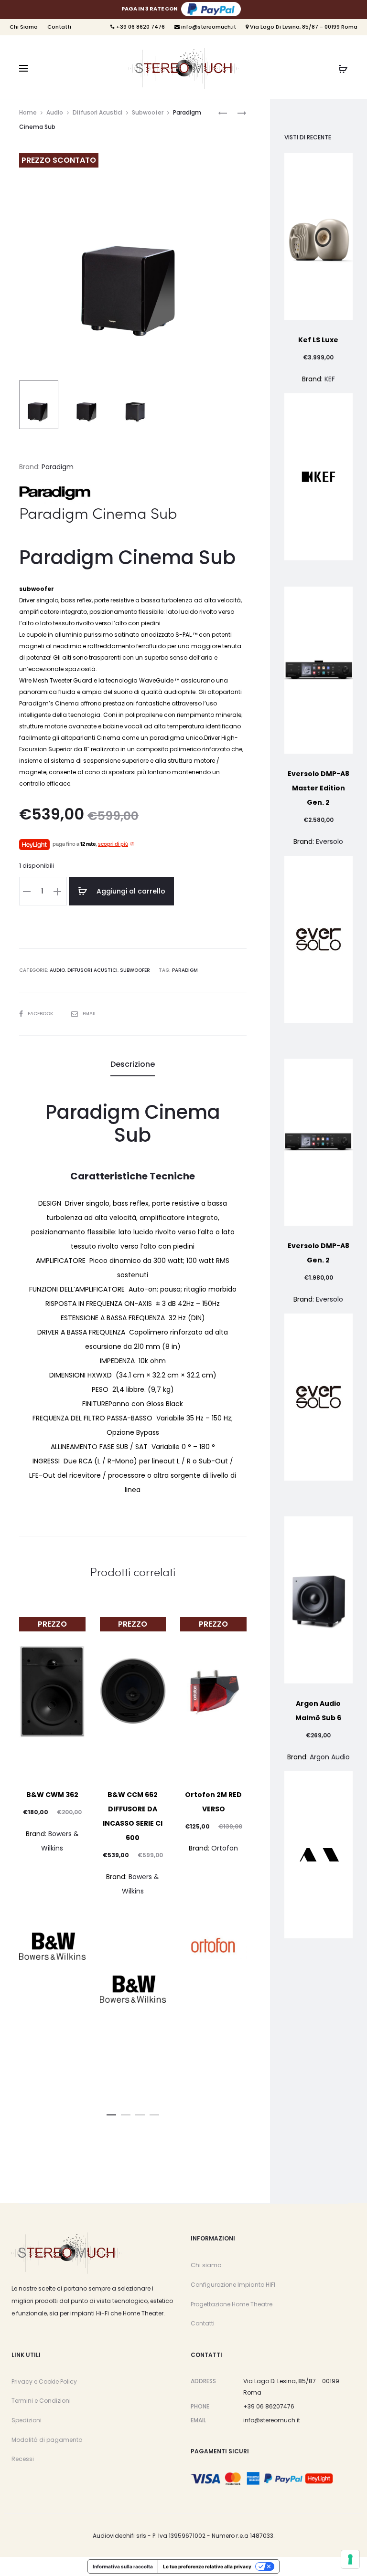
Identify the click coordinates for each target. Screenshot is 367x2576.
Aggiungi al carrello (130, 891)
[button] (111, 2113)
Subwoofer (148, 112)
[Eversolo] (318, 939)
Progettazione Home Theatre (232, 2304)
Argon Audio (330, 1757)
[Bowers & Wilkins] (52, 1946)
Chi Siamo (24, 27)
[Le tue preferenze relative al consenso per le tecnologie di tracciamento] (350, 2559)
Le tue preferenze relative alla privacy (207, 2566)
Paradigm (58, 467)
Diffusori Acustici (97, 112)
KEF (330, 379)
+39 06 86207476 (269, 2406)
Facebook (41, 1014)
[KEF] (318, 477)
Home (28, 112)
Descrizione (133, 1064)
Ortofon (225, 1848)
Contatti (59, 27)
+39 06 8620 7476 (140, 27)
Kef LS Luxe (318, 340)
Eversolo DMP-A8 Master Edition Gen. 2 (318, 788)
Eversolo (329, 841)
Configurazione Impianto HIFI (233, 2285)
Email (90, 1014)
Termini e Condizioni (41, 2401)
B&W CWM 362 (52, 1795)
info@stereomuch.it (208, 27)
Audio (55, 112)
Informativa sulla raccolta (123, 2566)
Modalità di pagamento (47, 2440)
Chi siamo (206, 2265)
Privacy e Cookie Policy (44, 2381)
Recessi (23, 2459)
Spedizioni (27, 2420)
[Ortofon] (213, 1946)
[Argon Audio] (318, 1855)
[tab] (133, 1064)
